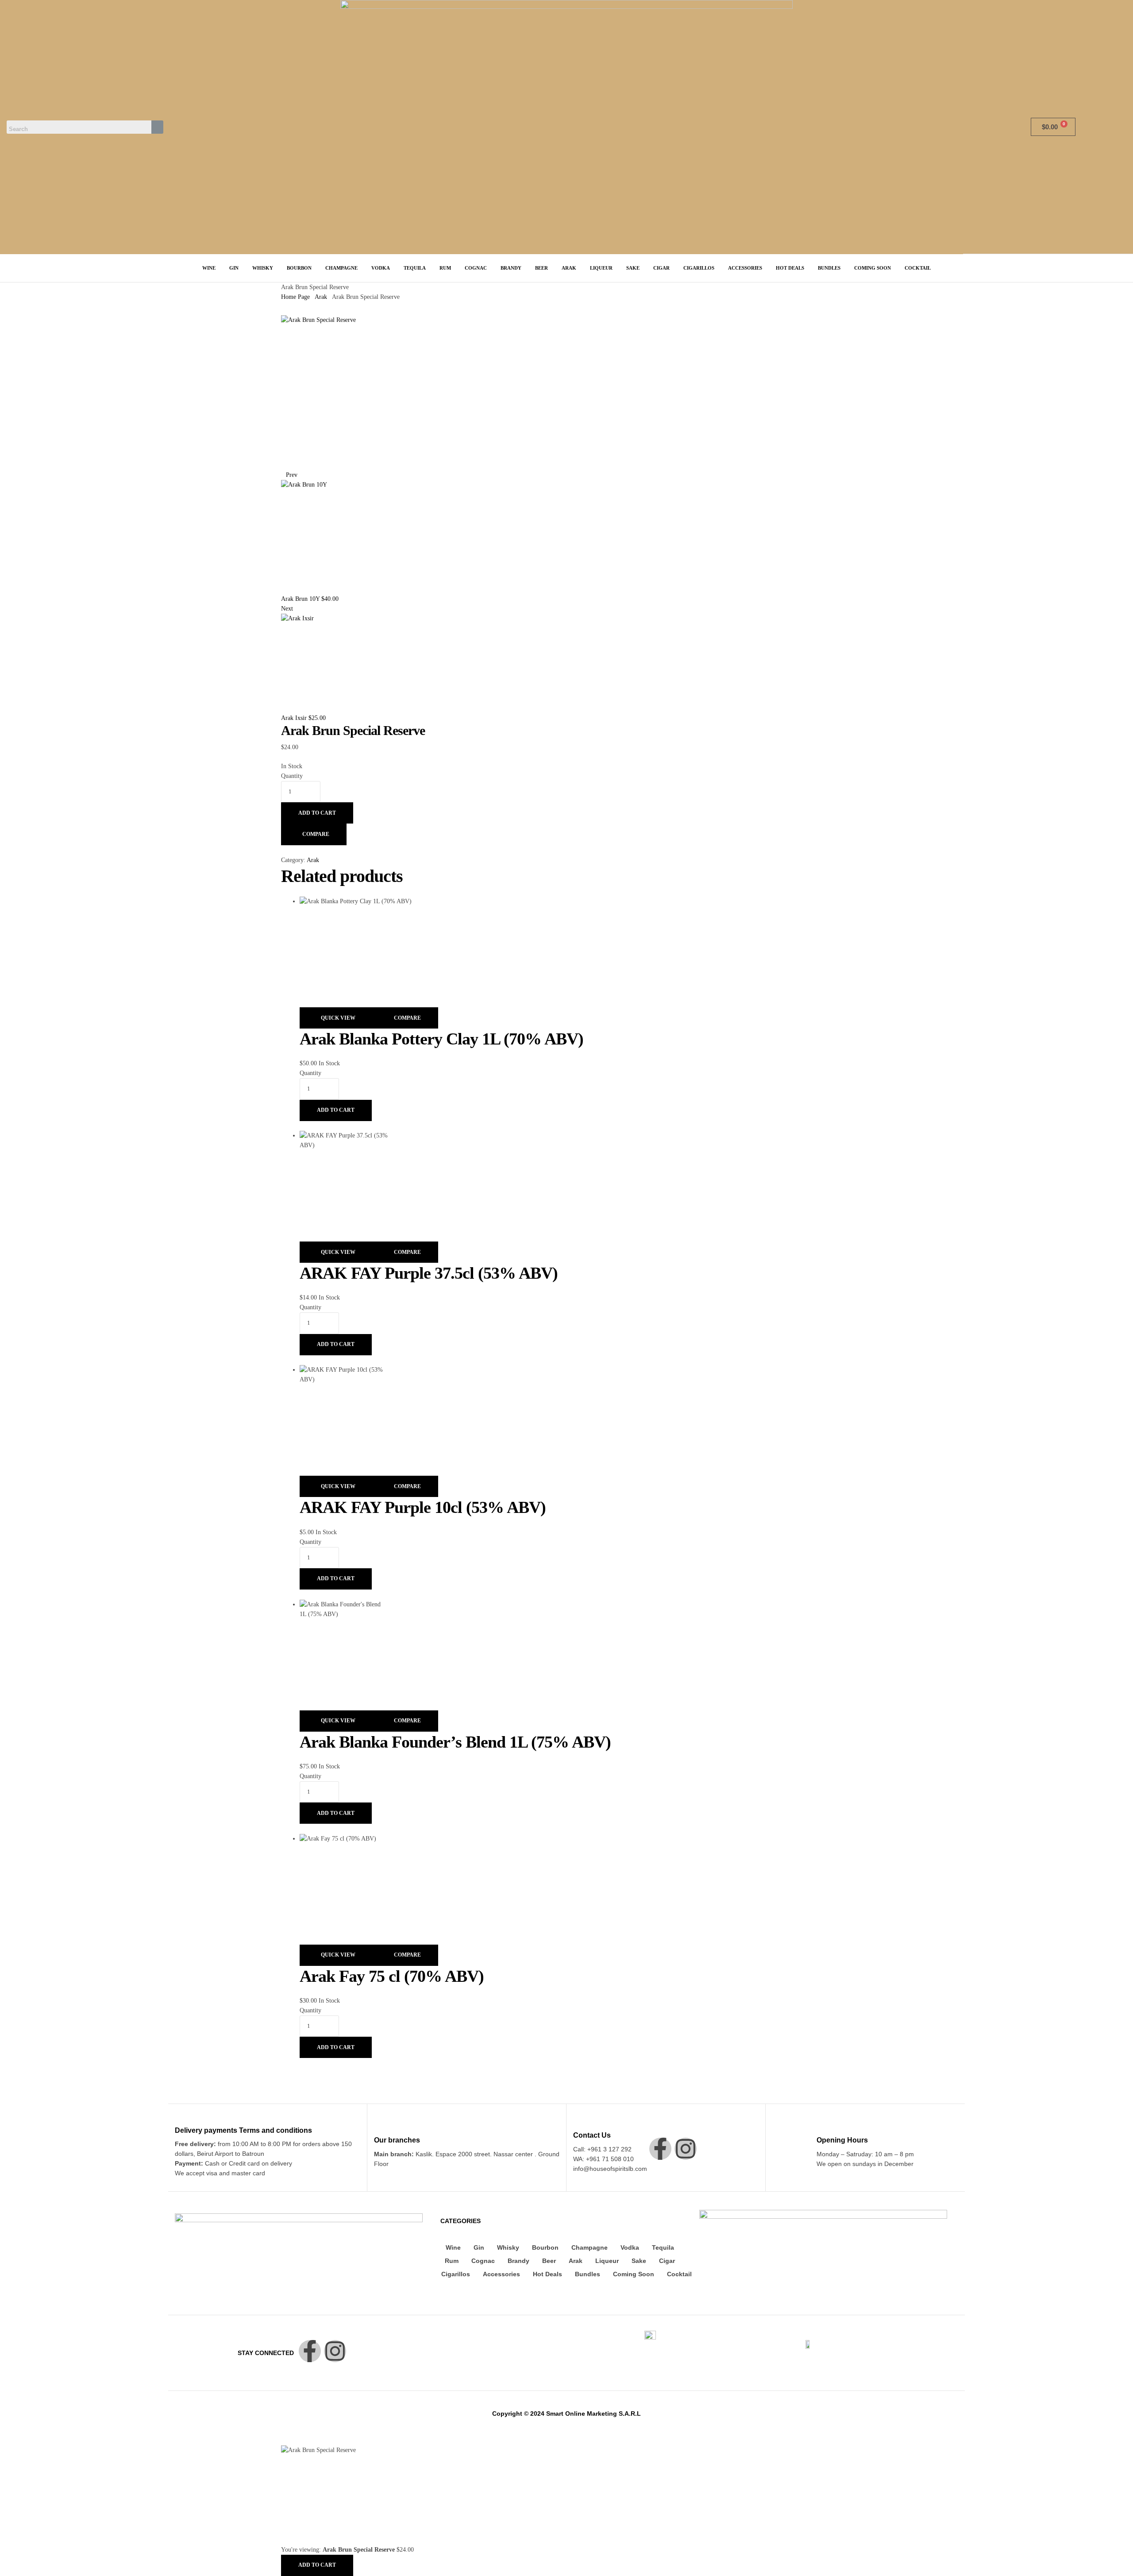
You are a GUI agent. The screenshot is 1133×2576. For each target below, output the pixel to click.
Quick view (338, 1018)
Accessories (501, 2274)
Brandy (518, 2261)
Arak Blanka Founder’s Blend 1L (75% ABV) (455, 1742)
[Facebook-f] (660, 2149)
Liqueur (607, 2261)
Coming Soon (634, 2274)
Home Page (295, 297)
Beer (549, 2261)
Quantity (292, 776)
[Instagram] (686, 2149)
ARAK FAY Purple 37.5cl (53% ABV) (429, 1273)
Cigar (667, 2261)
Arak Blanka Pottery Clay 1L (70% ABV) (441, 1039)
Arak (321, 297)
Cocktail (679, 2274)
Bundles (588, 2274)
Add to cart (317, 813)
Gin (479, 2247)
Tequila (663, 2247)
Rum (452, 2261)
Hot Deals (547, 2274)
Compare (316, 834)
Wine (453, 2247)
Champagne (590, 2247)
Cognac (483, 2261)
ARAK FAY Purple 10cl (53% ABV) (423, 1507)
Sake (639, 2261)
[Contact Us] (578, 2122)
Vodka (630, 2247)
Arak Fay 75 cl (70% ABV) (392, 1976)
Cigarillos (456, 2274)
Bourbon (545, 2247)
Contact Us (592, 2135)
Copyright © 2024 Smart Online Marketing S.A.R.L (566, 2414)
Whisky (508, 2247)
